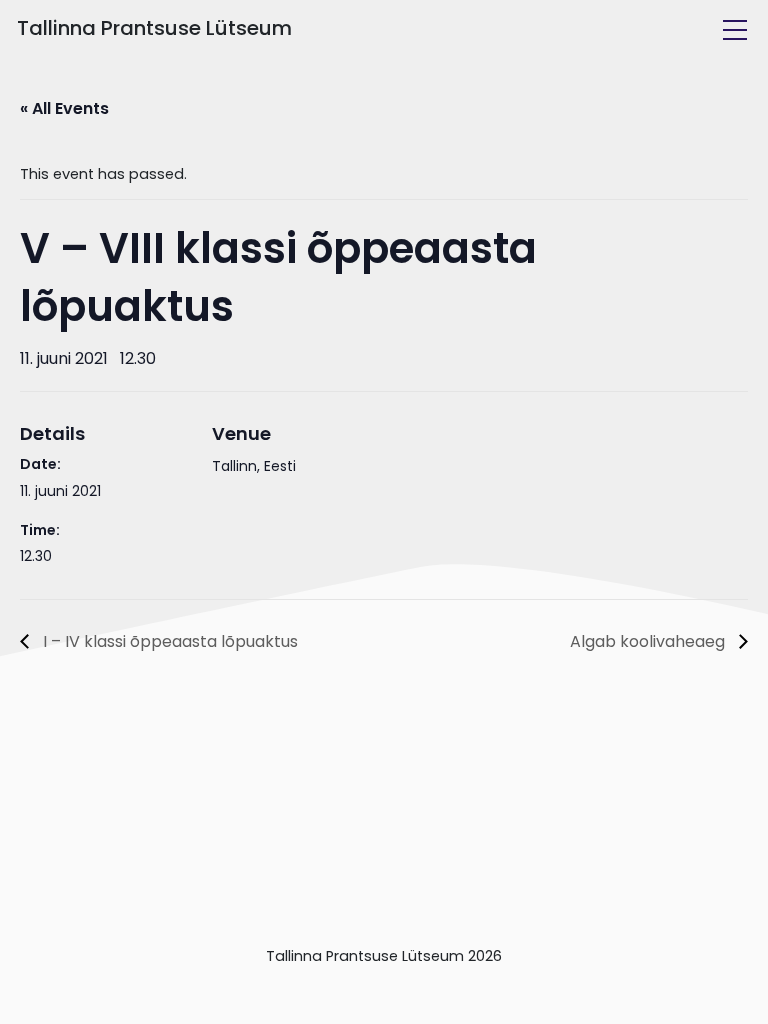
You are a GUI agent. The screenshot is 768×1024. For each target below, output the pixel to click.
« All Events (64, 108)
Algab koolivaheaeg (649, 641)
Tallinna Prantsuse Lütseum (154, 28)
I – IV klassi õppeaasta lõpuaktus (168, 641)
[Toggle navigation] (735, 30)
